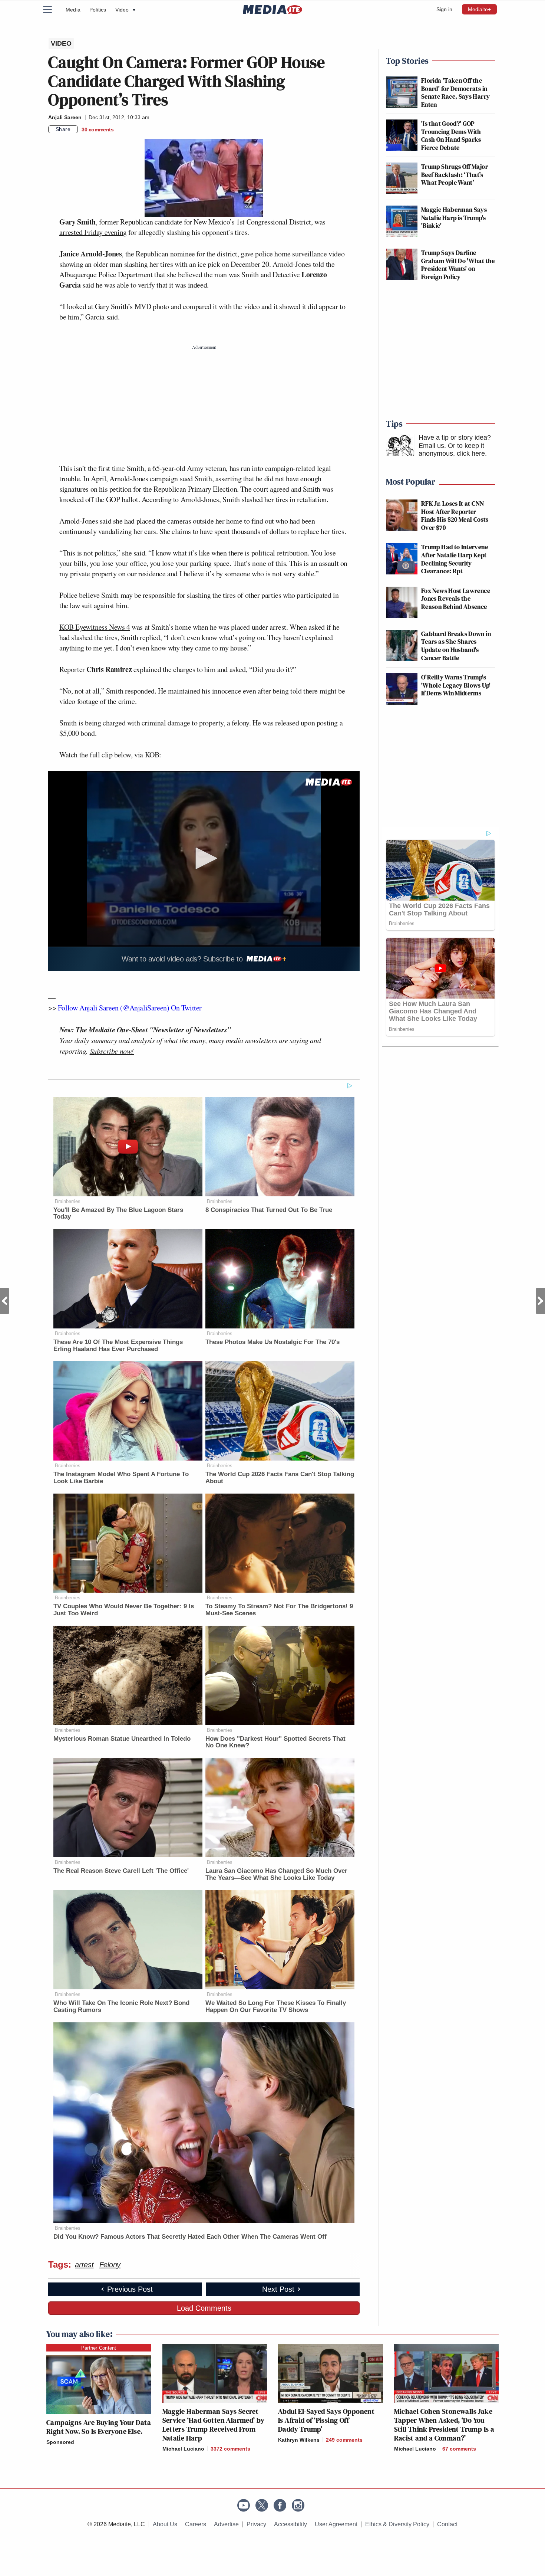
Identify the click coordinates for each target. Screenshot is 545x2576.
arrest (84, 2265)
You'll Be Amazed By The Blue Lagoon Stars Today (118, 1213)
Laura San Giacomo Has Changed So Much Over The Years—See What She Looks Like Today (276, 1874)
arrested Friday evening (93, 232)
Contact (447, 2524)
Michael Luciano (183, 2449)
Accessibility (290, 2524)
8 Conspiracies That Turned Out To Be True (269, 1210)
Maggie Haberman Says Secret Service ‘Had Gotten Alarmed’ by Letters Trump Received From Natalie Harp (214, 2425)
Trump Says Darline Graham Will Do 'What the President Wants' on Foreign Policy (458, 265)
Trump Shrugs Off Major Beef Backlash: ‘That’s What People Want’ (455, 174)
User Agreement (336, 2524)
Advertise (226, 2524)
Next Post (540, 1301)
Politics (98, 10)
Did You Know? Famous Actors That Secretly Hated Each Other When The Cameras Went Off (190, 2237)
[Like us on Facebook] (280, 2505)
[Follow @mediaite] (262, 2505)
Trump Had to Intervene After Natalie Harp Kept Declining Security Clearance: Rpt (455, 559)
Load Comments (204, 2308)
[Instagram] (298, 2505)
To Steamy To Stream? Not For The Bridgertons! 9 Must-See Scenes (279, 1610)
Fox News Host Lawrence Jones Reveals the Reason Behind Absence (456, 599)
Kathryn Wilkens (299, 2440)
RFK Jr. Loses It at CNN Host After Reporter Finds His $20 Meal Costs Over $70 (455, 515)
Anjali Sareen (65, 117)
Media (73, 10)
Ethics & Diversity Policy (397, 2524)
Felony (110, 2265)
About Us (165, 2524)
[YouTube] (244, 2505)
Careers (196, 2524)
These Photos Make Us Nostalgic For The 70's (272, 1342)
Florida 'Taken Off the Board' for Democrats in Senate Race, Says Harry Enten (455, 92)
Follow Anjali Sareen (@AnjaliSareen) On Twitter (129, 1008)
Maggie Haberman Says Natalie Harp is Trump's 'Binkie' (454, 217)
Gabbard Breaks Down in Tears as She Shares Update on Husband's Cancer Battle (456, 646)
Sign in (444, 9)
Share (63, 129)
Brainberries (68, 1201)
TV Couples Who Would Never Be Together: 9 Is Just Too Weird (124, 1610)
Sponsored (60, 2442)
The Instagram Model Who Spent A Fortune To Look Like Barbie (121, 1478)
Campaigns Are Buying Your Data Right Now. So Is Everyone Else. (99, 2427)
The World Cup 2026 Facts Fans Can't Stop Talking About (280, 1478)
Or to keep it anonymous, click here (452, 450)
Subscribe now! (112, 1051)
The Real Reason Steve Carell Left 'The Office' (121, 1871)
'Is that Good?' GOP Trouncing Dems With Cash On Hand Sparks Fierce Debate (451, 135)
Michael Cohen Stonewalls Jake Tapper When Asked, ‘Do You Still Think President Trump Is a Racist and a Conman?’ (444, 2425)
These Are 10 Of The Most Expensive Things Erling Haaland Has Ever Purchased (118, 1346)
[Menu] (52, 10)
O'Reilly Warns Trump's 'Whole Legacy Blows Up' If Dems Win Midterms (456, 685)
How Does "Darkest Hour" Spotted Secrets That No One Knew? (275, 1742)
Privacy (256, 2524)
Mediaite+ (479, 9)
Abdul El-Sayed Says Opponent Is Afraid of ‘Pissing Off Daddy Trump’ (326, 2420)
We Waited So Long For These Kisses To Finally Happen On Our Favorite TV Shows (276, 2006)
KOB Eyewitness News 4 (95, 627)
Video (125, 10)
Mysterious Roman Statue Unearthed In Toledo (122, 1739)
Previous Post (5, 1301)
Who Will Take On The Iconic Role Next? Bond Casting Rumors (121, 2006)
